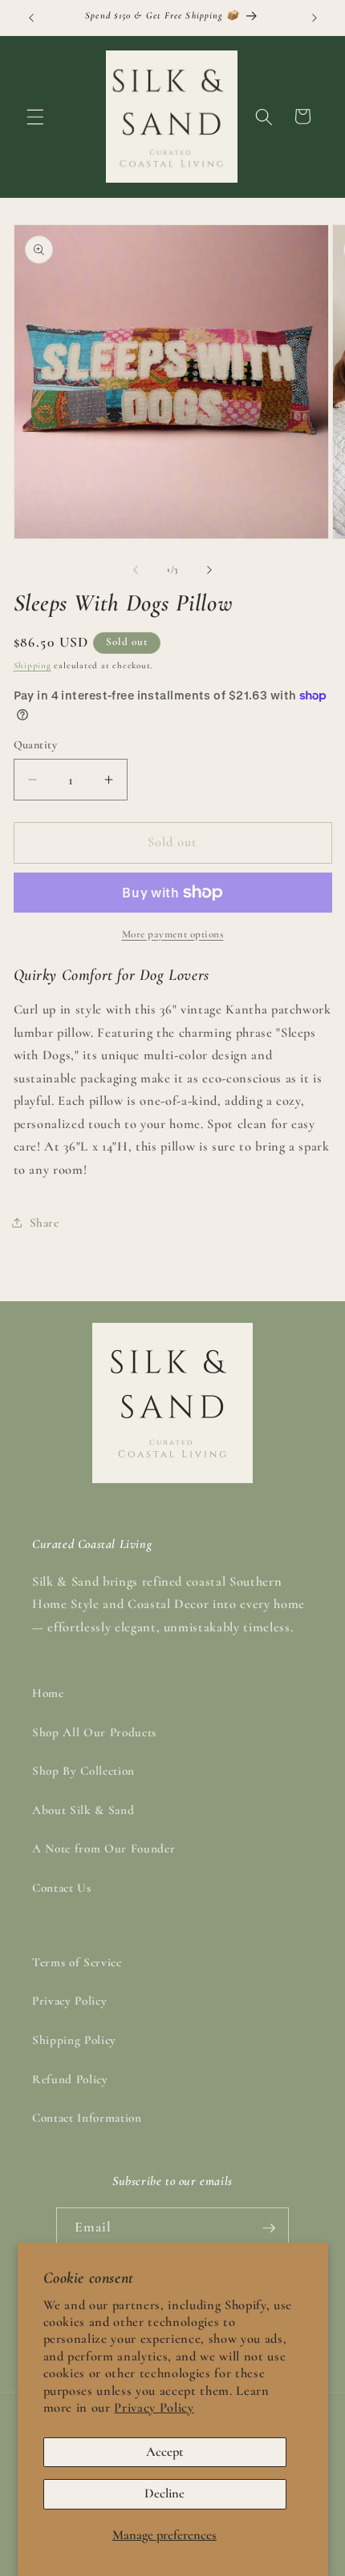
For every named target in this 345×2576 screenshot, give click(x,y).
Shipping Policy (74, 2040)
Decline (164, 2493)
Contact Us (62, 1888)
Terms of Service (77, 1962)
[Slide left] (136, 570)
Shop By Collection (83, 1771)
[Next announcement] (315, 18)
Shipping (32, 665)
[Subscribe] (269, 2228)
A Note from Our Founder (103, 1848)
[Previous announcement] (31, 18)
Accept (165, 2452)
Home (48, 1693)
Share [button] (45, 1223)
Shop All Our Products (94, 1732)
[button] (35, 116)
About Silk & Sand (83, 1810)
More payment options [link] (173, 934)
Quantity (36, 745)
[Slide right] (209, 570)
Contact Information (87, 2118)
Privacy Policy (154, 2408)
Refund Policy (70, 2079)
